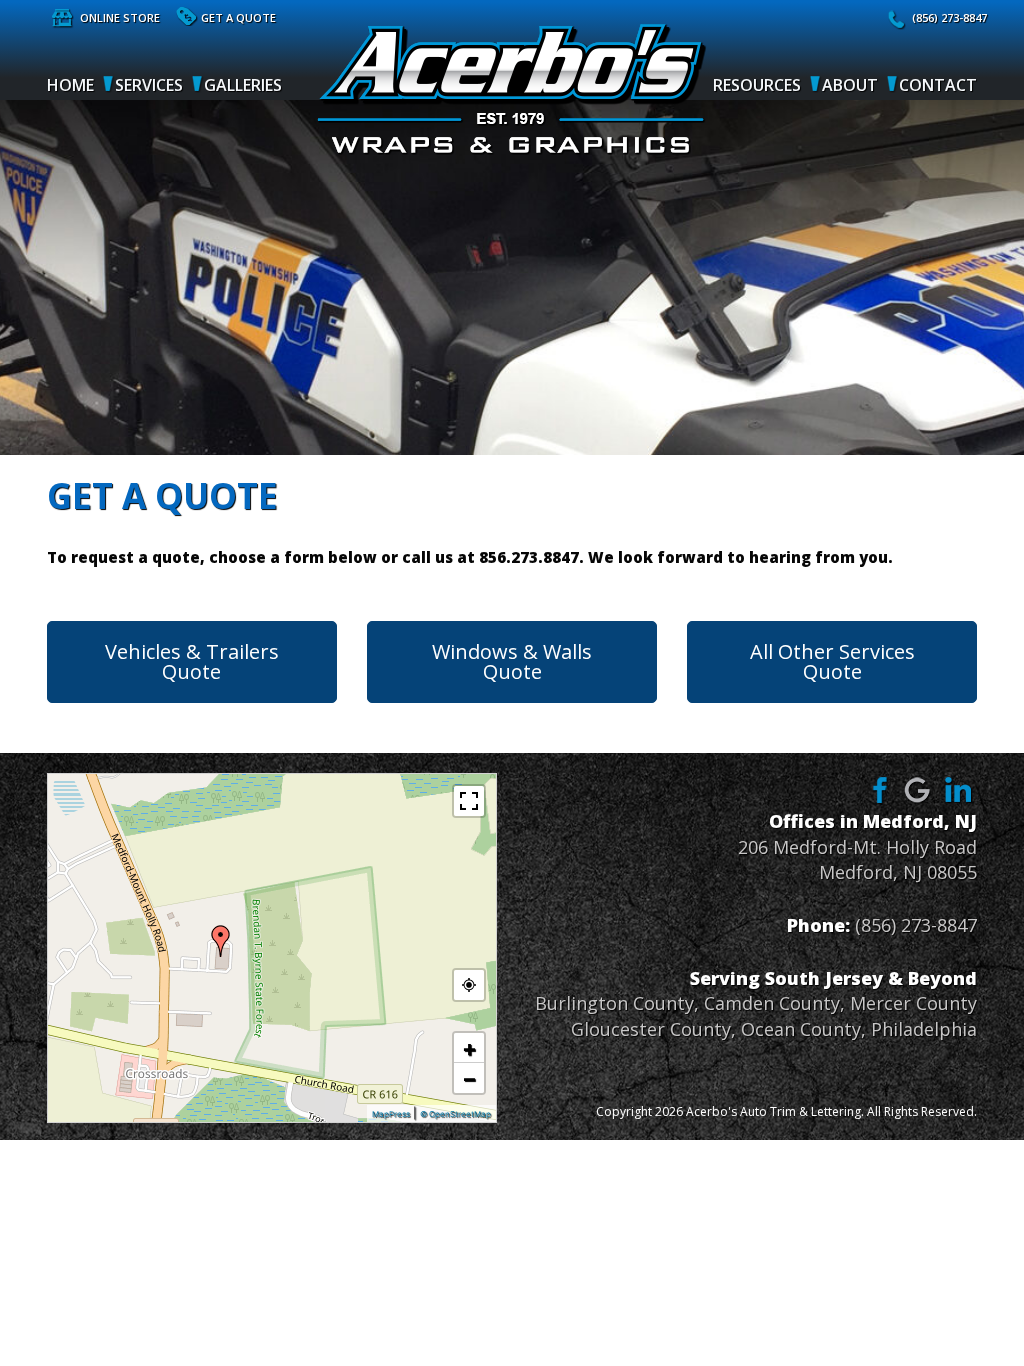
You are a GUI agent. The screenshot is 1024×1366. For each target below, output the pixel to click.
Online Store (120, 17)
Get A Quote (238, 17)
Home (70, 85)
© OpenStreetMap (455, 1114)
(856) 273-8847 (949, 17)
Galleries (243, 85)
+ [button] (469, 1048)
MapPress (391, 1114)
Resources (757, 85)
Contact (938, 85)
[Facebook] (877, 789)
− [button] (469, 1078)
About (850, 85)
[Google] (918, 789)
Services (149, 85)
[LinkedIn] (959, 789)
